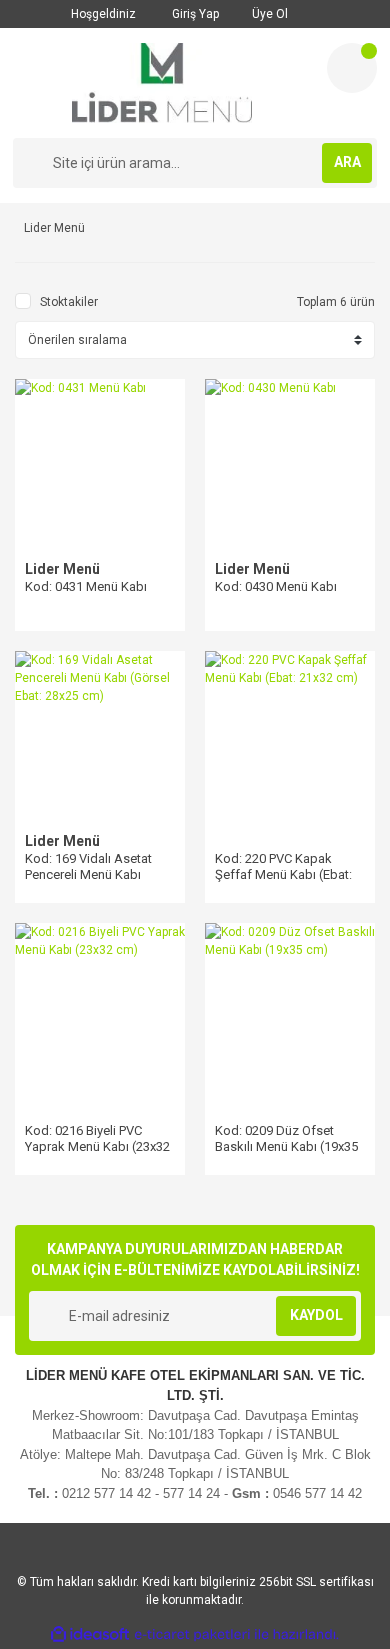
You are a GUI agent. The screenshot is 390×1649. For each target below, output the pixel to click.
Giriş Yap (194, 14)
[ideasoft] (90, 1634)
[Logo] (162, 83)
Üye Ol (268, 14)
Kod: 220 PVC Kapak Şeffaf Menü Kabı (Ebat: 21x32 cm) (283, 874)
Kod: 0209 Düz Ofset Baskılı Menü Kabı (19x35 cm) (286, 1146)
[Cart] (352, 68)
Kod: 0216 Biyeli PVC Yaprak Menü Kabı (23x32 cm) (97, 1146)
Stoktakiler (69, 302)
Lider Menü (62, 569)
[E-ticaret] (192, 1634)
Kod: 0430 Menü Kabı (276, 586)
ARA (347, 162)
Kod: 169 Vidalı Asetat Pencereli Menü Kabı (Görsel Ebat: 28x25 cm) (93, 874)
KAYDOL (316, 1315)
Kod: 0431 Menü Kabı (86, 586)
